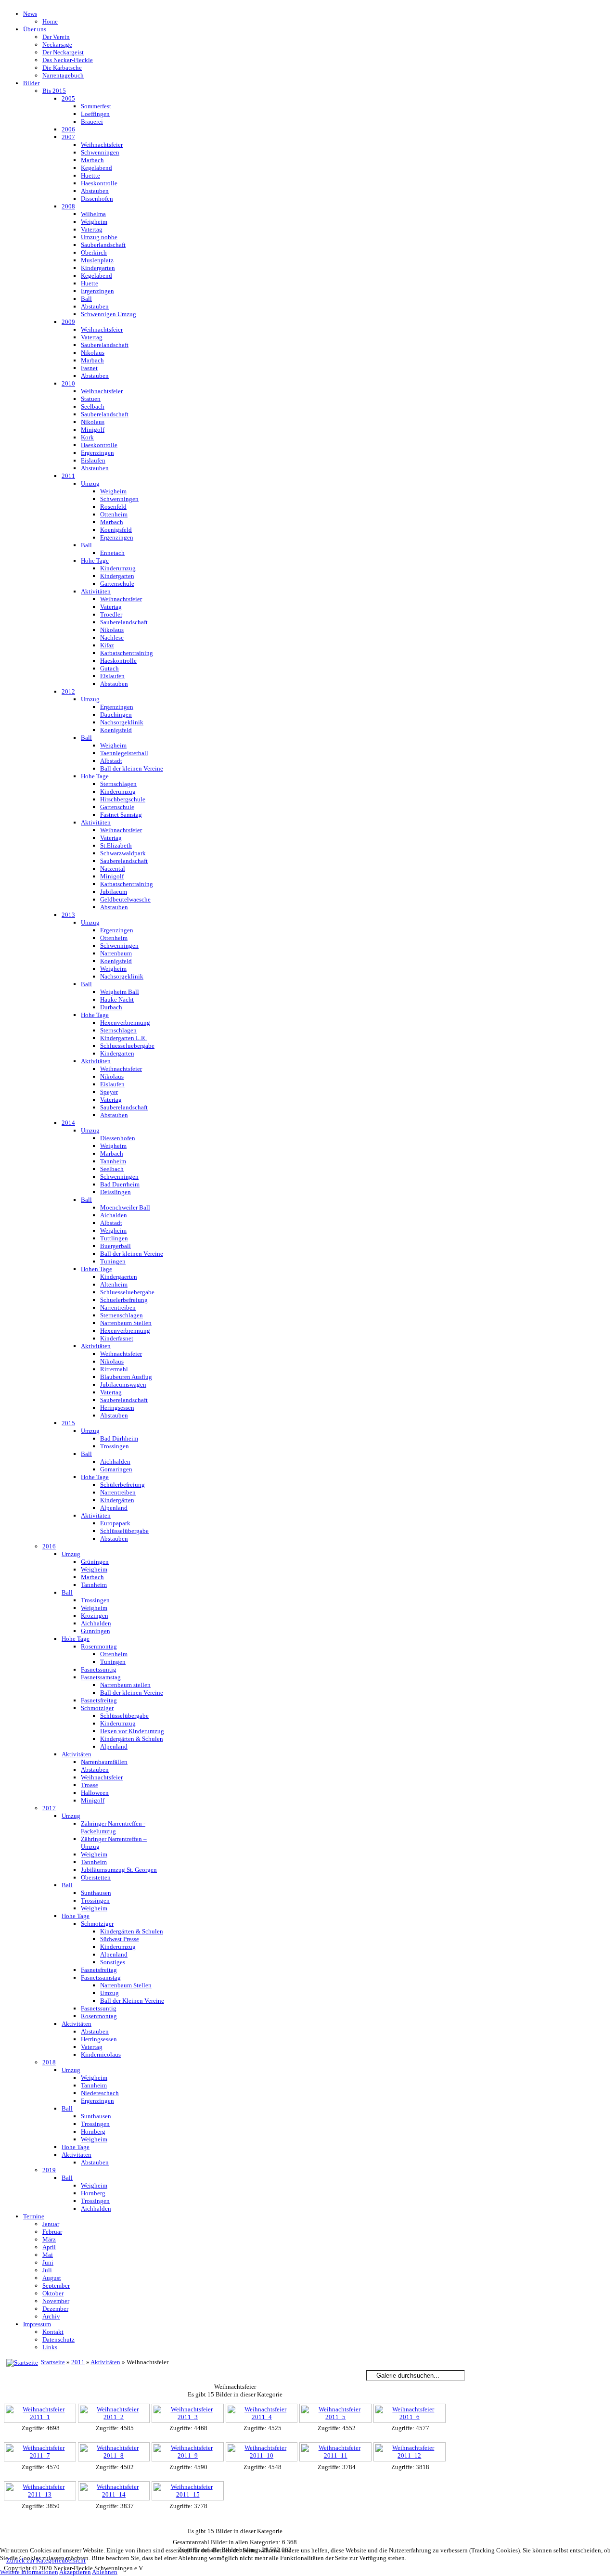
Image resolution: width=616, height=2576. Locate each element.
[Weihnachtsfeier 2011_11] (336, 2453)
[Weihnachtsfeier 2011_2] (115, 2414)
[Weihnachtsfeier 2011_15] (189, 2492)
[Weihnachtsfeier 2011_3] (189, 2414)
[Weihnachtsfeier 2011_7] (41, 2453)
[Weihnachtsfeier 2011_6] (411, 2414)
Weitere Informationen (29, 2572)
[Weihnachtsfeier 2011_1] (41, 2414)
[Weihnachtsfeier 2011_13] (41, 2492)
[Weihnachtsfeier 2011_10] (263, 2453)
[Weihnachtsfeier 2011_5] (336, 2414)
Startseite (53, 2362)
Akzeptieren (75, 2572)
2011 (78, 2362)
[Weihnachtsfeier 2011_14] (115, 2492)
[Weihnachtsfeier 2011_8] (115, 2453)
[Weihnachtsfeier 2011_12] (411, 2453)
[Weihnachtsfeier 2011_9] (189, 2453)
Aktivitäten (105, 2362)
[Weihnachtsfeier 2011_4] (263, 2414)
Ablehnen (105, 2572)
